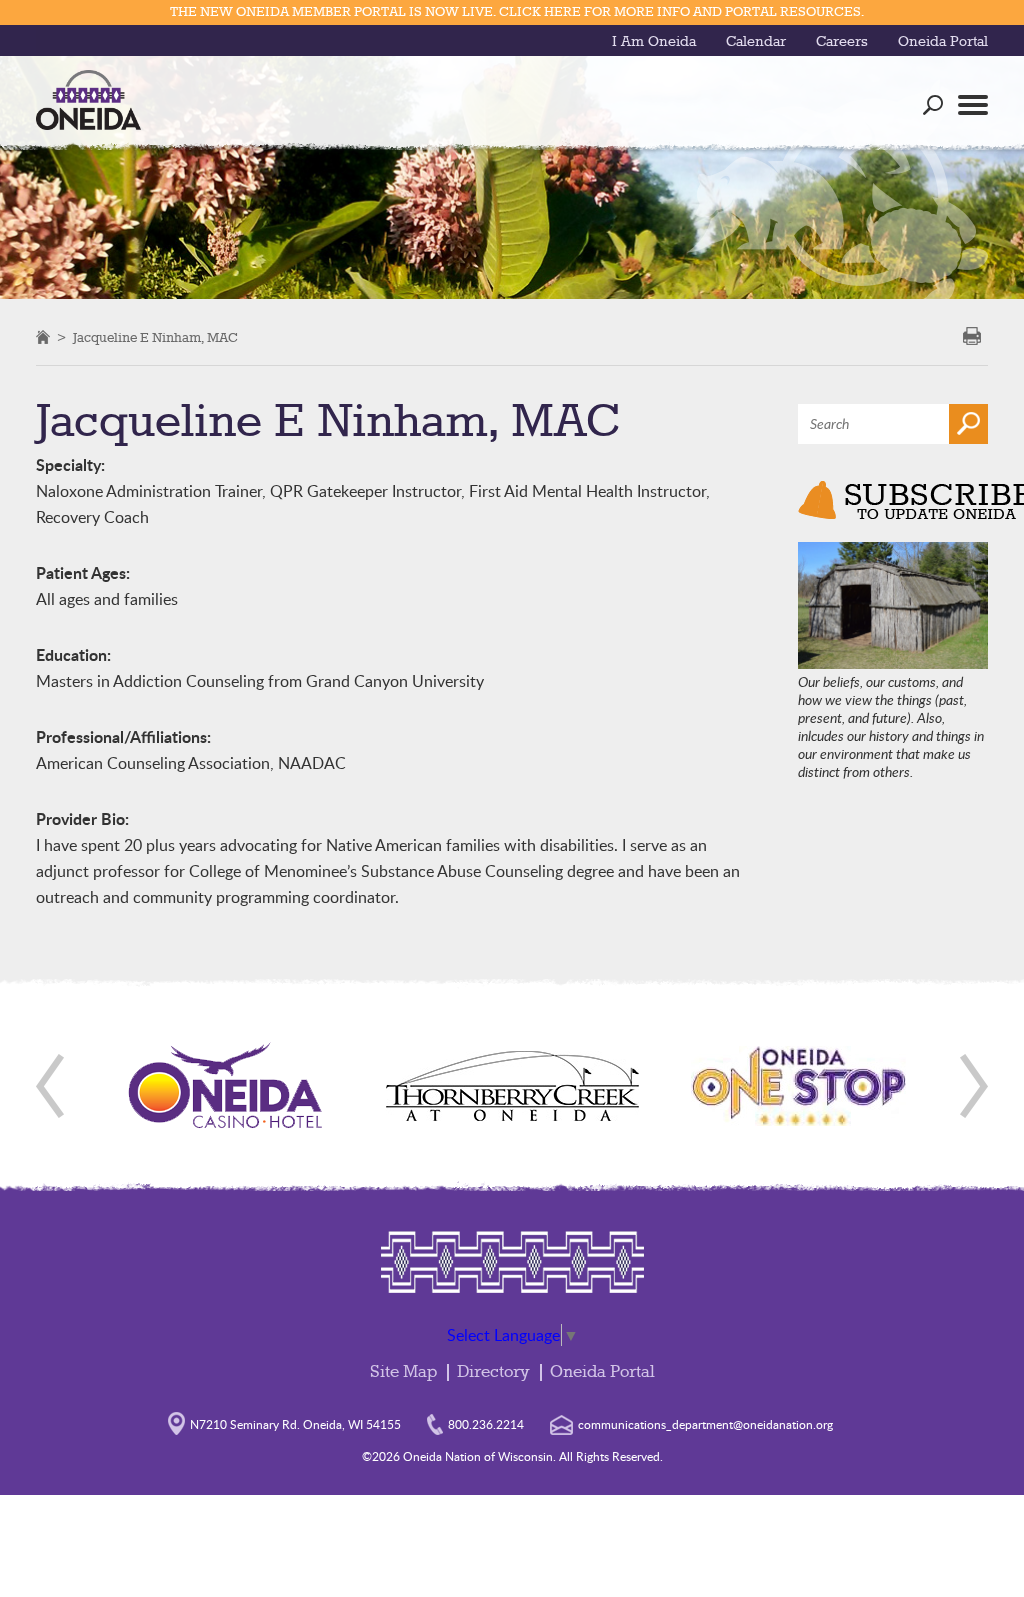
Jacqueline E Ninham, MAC (155, 338)
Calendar (756, 42)
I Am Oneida (654, 42)
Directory (493, 1372)
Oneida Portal (943, 42)
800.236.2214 (486, 1424)
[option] (226, 1086)
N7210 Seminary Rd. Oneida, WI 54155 (295, 1424)
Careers (842, 42)
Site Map (403, 1372)
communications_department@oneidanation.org (705, 1424)
